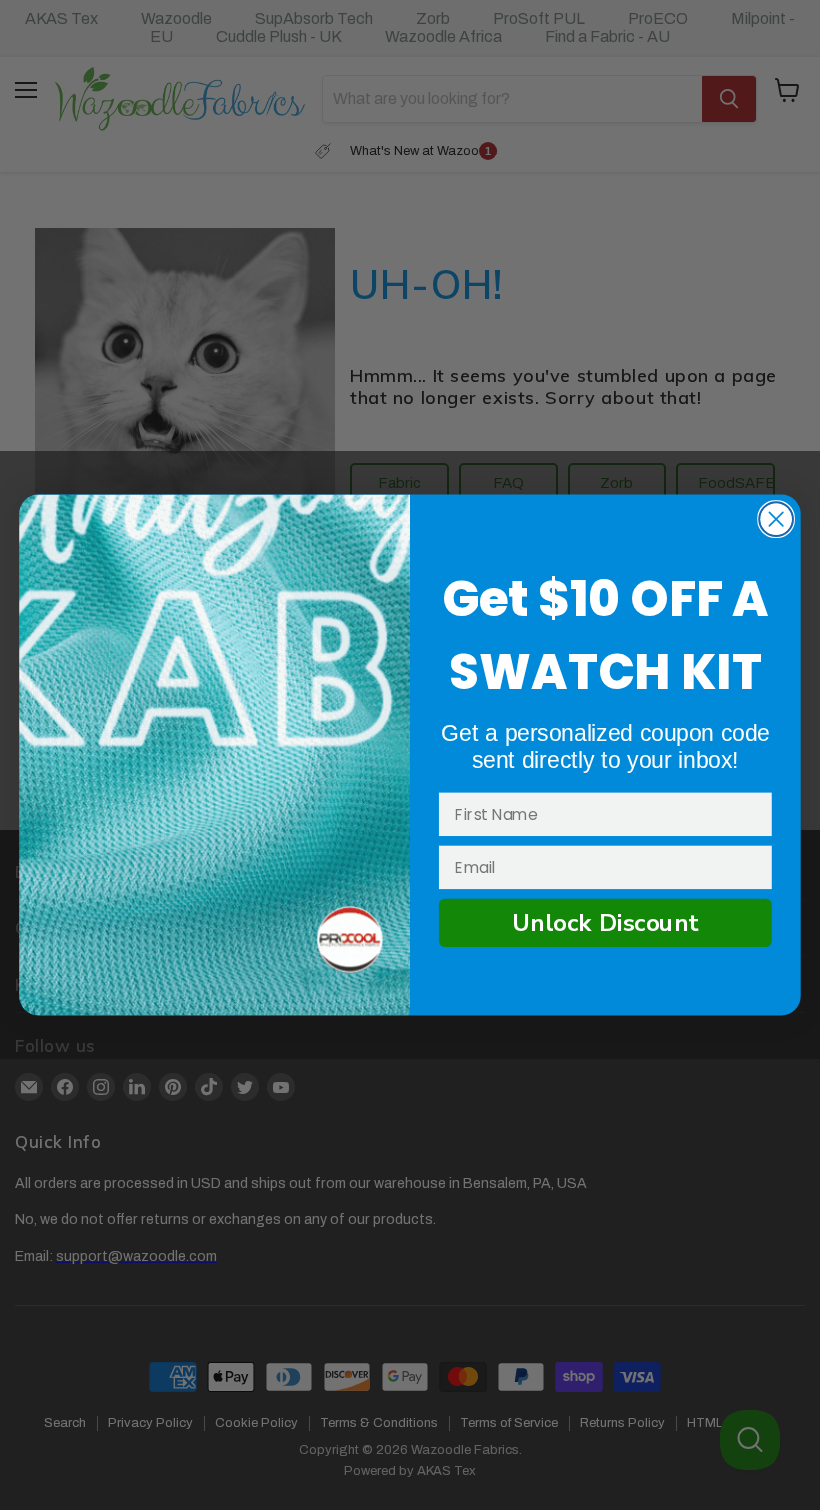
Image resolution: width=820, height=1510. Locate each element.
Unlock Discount (605, 922)
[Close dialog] (776, 519)
